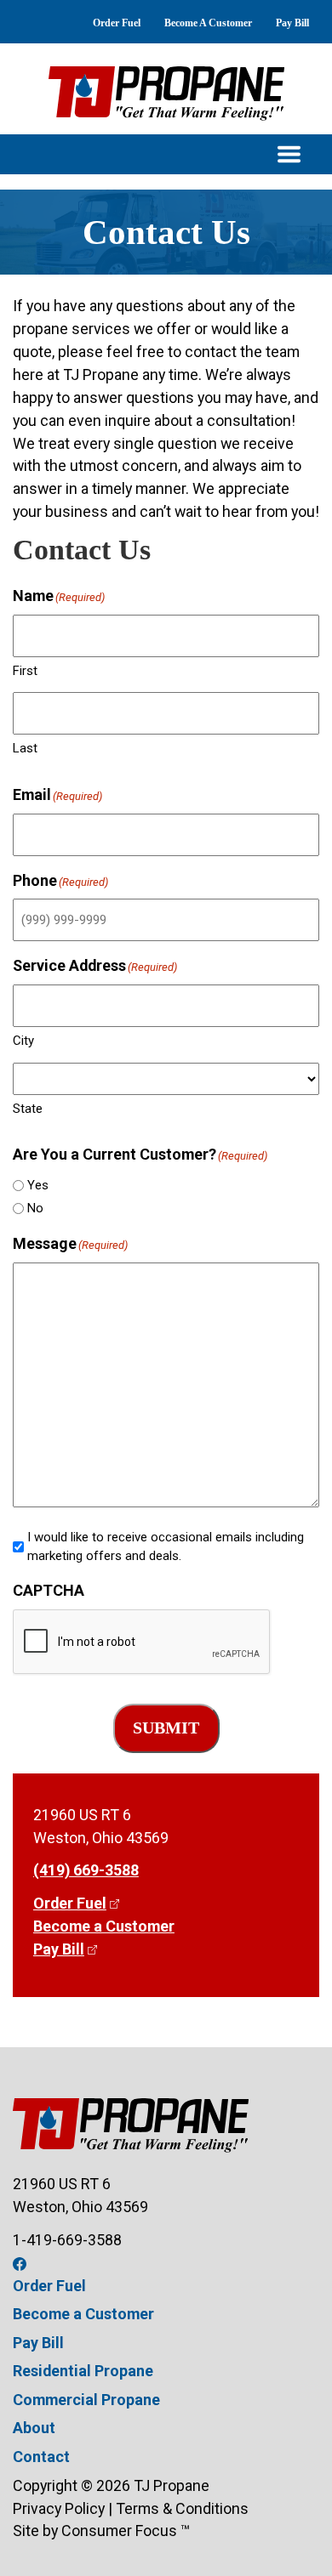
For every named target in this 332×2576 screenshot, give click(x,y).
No (35, 1208)
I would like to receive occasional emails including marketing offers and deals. (166, 1547)
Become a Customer (104, 1926)
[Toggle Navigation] (166, 154)
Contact (41, 2457)
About (34, 2428)
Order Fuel (117, 23)
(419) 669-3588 (86, 1870)
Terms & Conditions (182, 2508)
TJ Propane (172, 2485)
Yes (38, 1185)
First (25, 671)
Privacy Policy (59, 2508)
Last (25, 748)
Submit (166, 1728)
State (28, 1109)
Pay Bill (292, 23)
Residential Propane (83, 2371)
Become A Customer (208, 23)
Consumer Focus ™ (126, 2531)
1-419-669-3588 (67, 2240)
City (23, 1041)
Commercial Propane (86, 2400)
